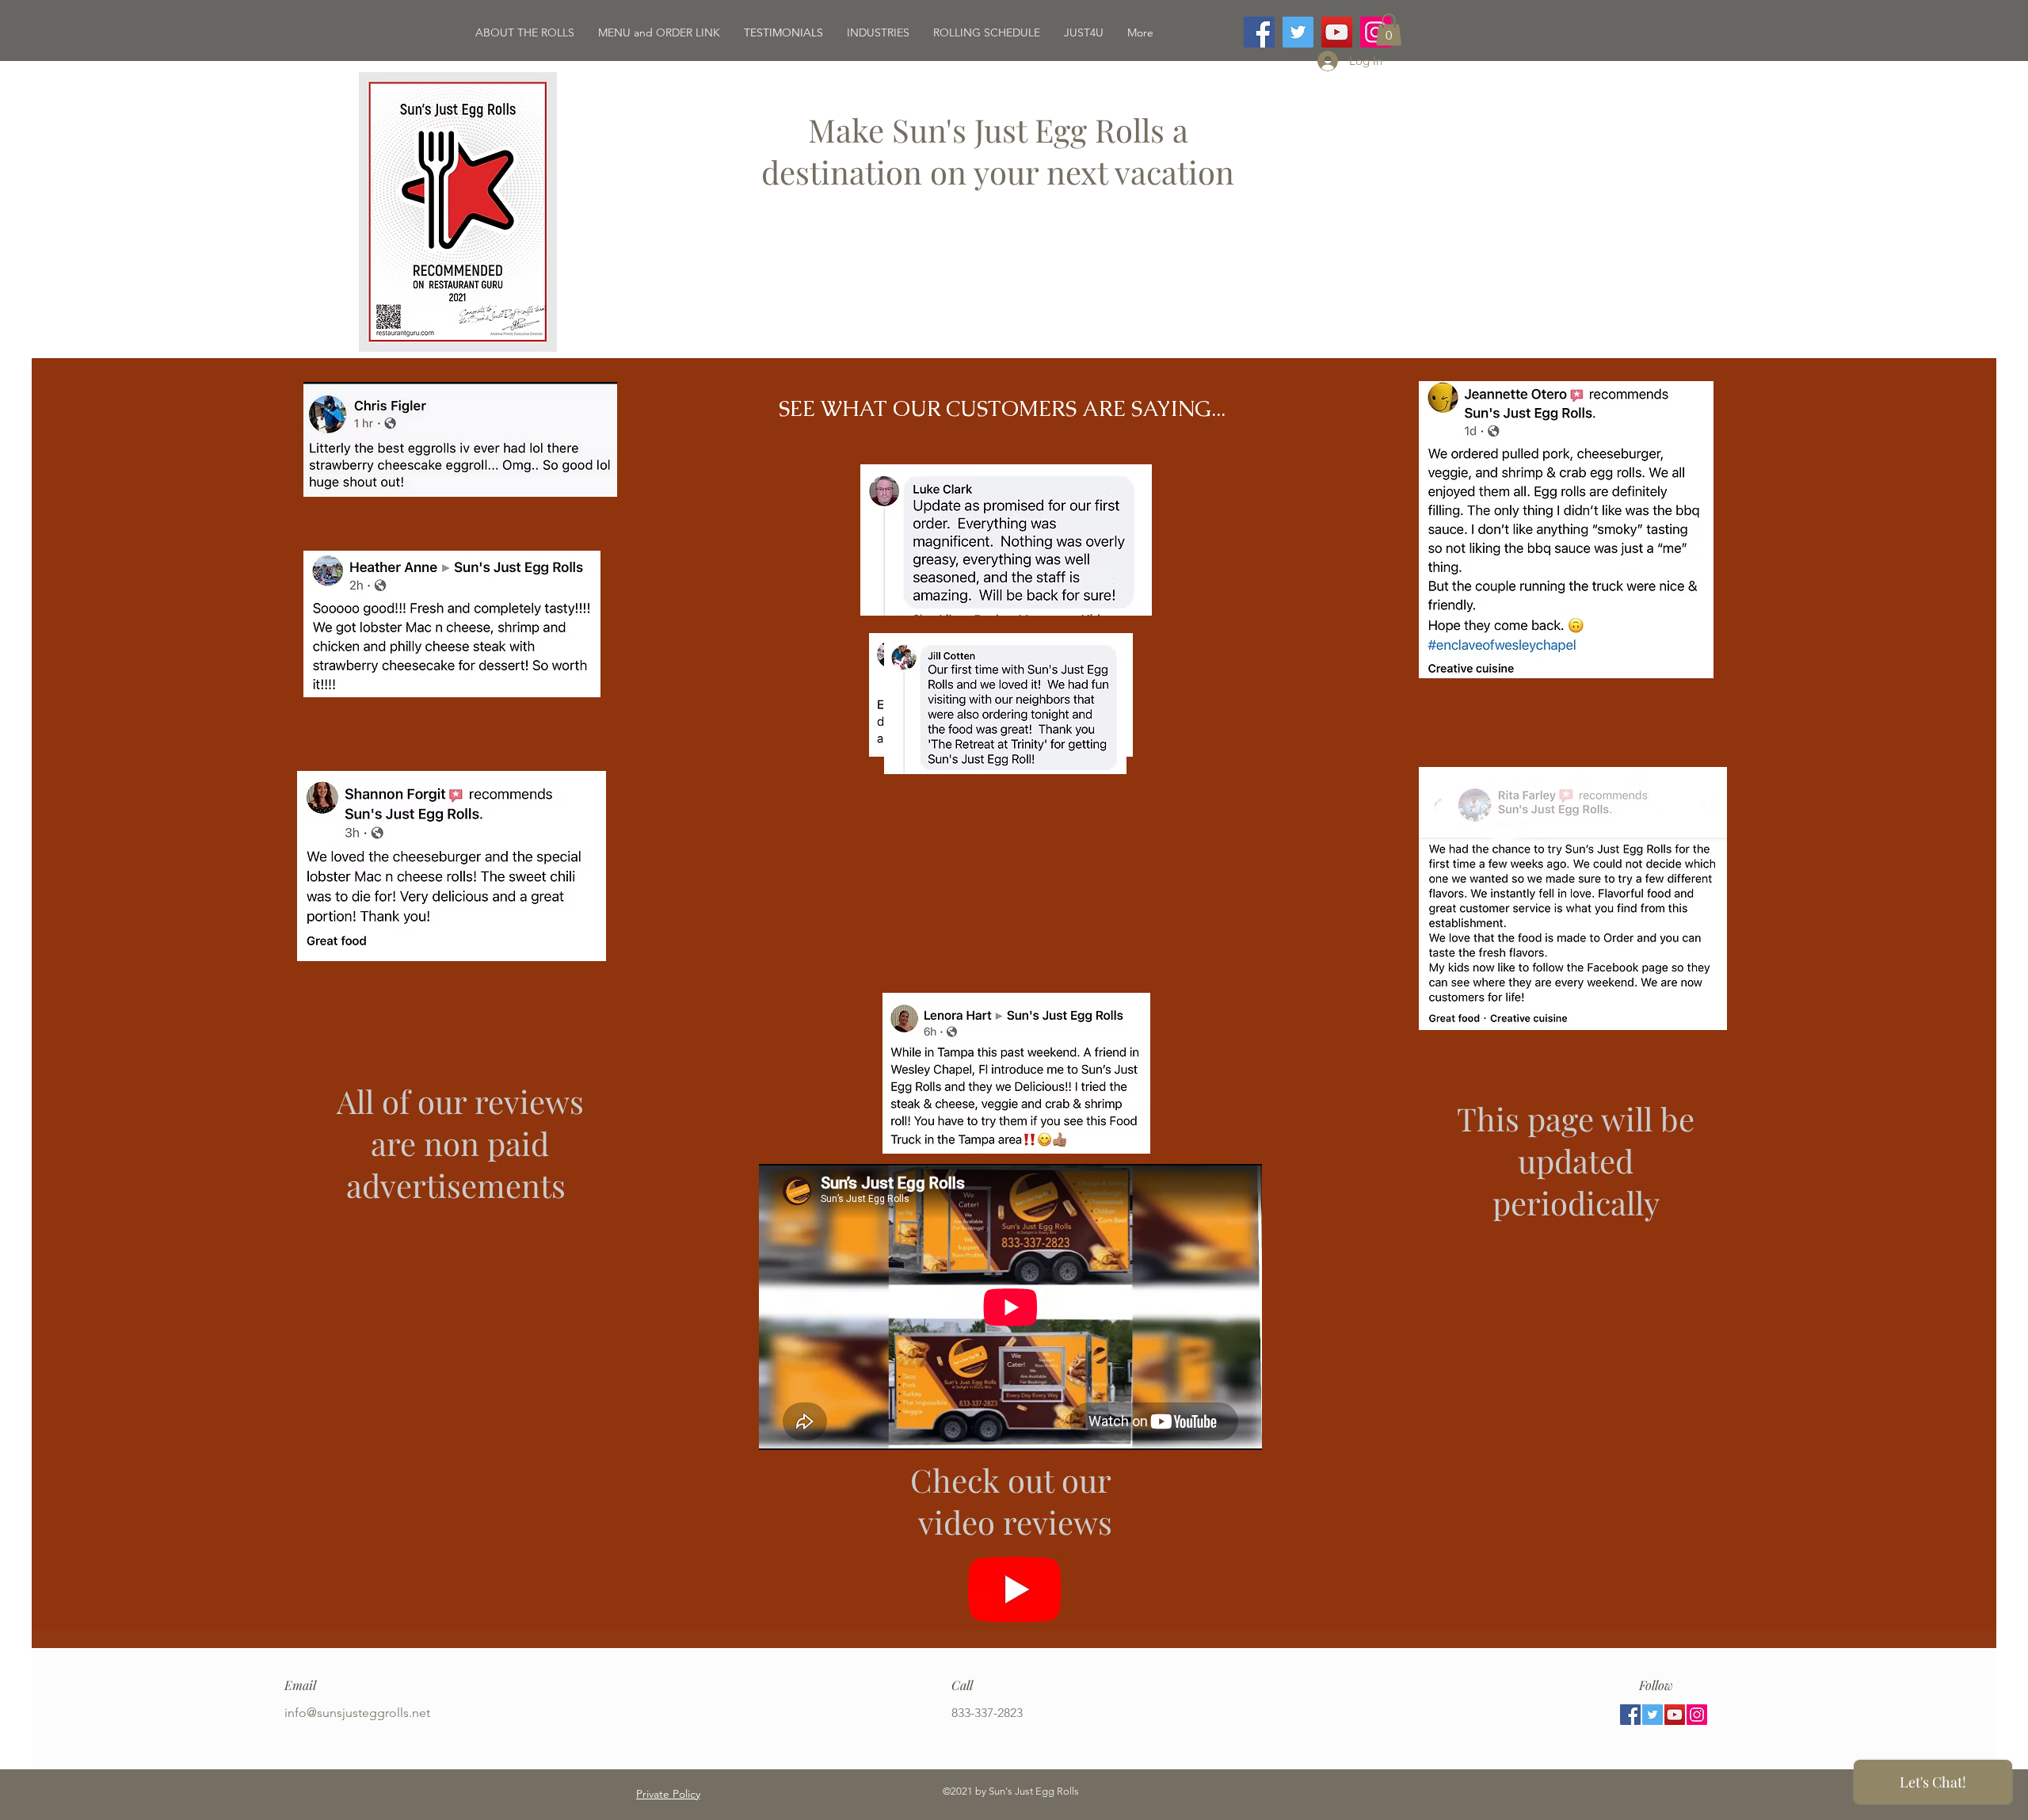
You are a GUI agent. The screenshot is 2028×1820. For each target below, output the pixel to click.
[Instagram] (1697, 1715)
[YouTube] (1337, 32)
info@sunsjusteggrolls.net (357, 1713)
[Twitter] (1298, 32)
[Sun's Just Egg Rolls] (1015, 1589)
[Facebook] (1259, 32)
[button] (1389, 30)
